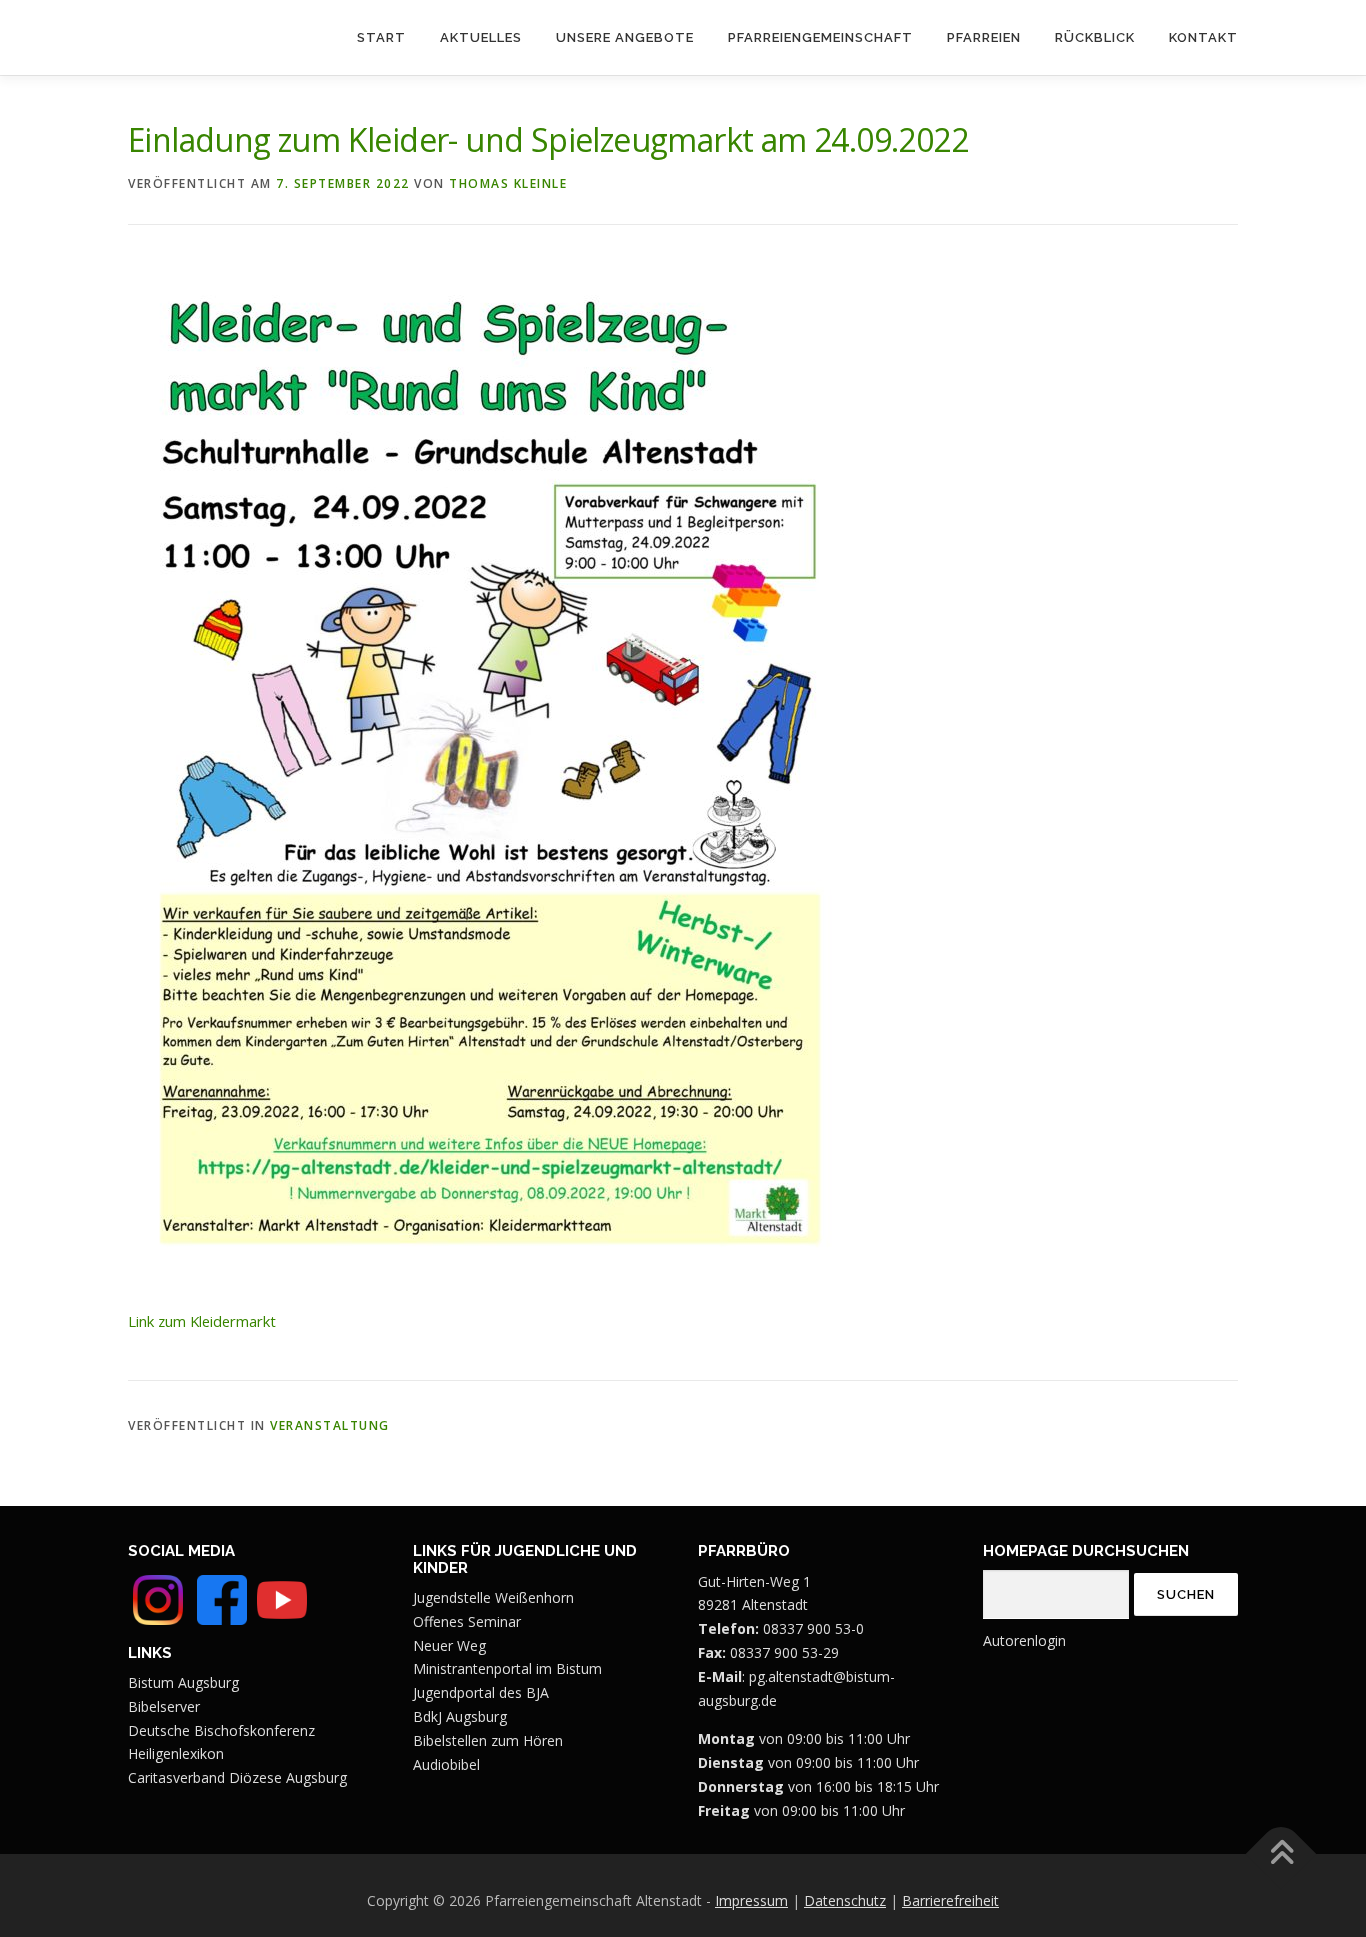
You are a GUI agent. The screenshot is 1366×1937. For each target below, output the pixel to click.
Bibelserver (164, 1706)
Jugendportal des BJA (481, 1692)
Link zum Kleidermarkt (202, 1321)
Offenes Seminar (467, 1621)
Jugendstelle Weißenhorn (493, 1597)
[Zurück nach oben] (1281, 1853)
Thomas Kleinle (508, 183)
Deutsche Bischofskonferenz (221, 1730)
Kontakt (1203, 37)
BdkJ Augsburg (460, 1716)
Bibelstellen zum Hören (488, 1740)
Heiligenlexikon (176, 1753)
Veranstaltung (330, 1425)
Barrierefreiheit (950, 1900)
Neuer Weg (449, 1645)
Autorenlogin (1024, 1640)
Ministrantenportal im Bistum (507, 1668)
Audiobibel (446, 1764)
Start (381, 37)
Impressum (751, 1900)
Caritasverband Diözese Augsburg (237, 1777)
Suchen (1186, 1594)
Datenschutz (845, 1900)
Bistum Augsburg (183, 1682)
